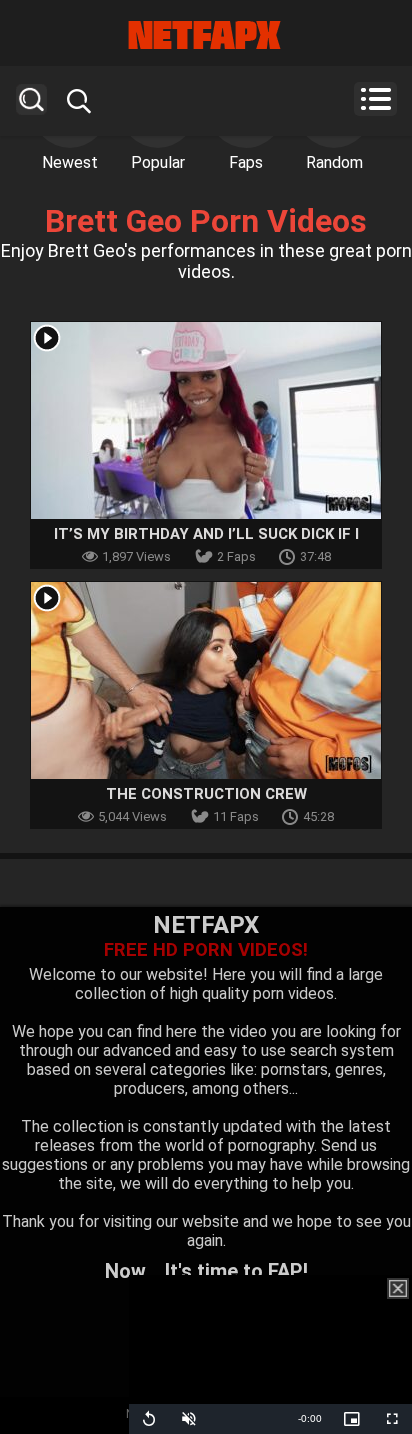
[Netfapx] (206, 35)
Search (31, 99)
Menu (375, 99)
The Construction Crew (206, 794)
